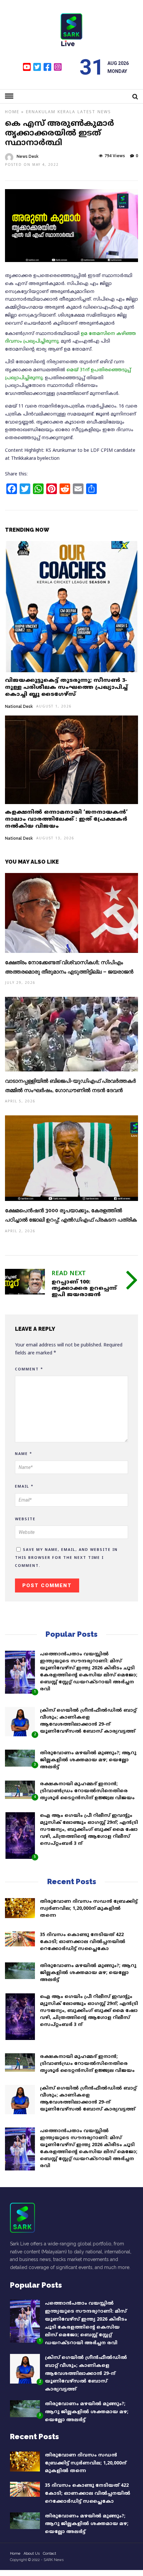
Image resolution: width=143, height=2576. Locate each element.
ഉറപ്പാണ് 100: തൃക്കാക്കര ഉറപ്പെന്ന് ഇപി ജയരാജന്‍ (84, 1288)
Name (24, 1454)
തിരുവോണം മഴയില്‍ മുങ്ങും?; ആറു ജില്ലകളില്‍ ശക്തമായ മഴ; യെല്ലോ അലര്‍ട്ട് (88, 1760)
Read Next (69, 1274)
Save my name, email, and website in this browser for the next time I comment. (66, 1558)
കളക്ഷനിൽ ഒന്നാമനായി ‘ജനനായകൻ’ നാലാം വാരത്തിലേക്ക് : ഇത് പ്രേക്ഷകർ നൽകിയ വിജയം (66, 819)
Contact (50, 2554)
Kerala (67, 112)
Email (24, 1487)
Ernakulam (41, 112)
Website (25, 1519)
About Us (32, 2554)
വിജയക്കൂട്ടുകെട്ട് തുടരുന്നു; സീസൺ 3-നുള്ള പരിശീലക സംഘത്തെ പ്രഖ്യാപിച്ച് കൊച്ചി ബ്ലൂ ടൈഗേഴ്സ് (66, 688)
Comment (29, 1369)
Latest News (94, 112)
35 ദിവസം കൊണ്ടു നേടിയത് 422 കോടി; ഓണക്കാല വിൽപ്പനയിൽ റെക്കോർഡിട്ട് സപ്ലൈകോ (83, 1942)
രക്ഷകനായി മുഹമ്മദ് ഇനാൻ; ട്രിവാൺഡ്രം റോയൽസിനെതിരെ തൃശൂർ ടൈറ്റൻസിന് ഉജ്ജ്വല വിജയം (87, 1791)
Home (12, 112)
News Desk (28, 156)
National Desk (19, 707)
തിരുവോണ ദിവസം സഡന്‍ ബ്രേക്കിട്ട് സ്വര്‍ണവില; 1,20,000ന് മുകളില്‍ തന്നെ (89, 1909)
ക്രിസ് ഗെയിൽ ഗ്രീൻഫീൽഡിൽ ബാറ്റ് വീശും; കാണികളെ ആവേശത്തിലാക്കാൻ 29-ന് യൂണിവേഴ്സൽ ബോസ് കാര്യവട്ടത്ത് (86, 2374)
